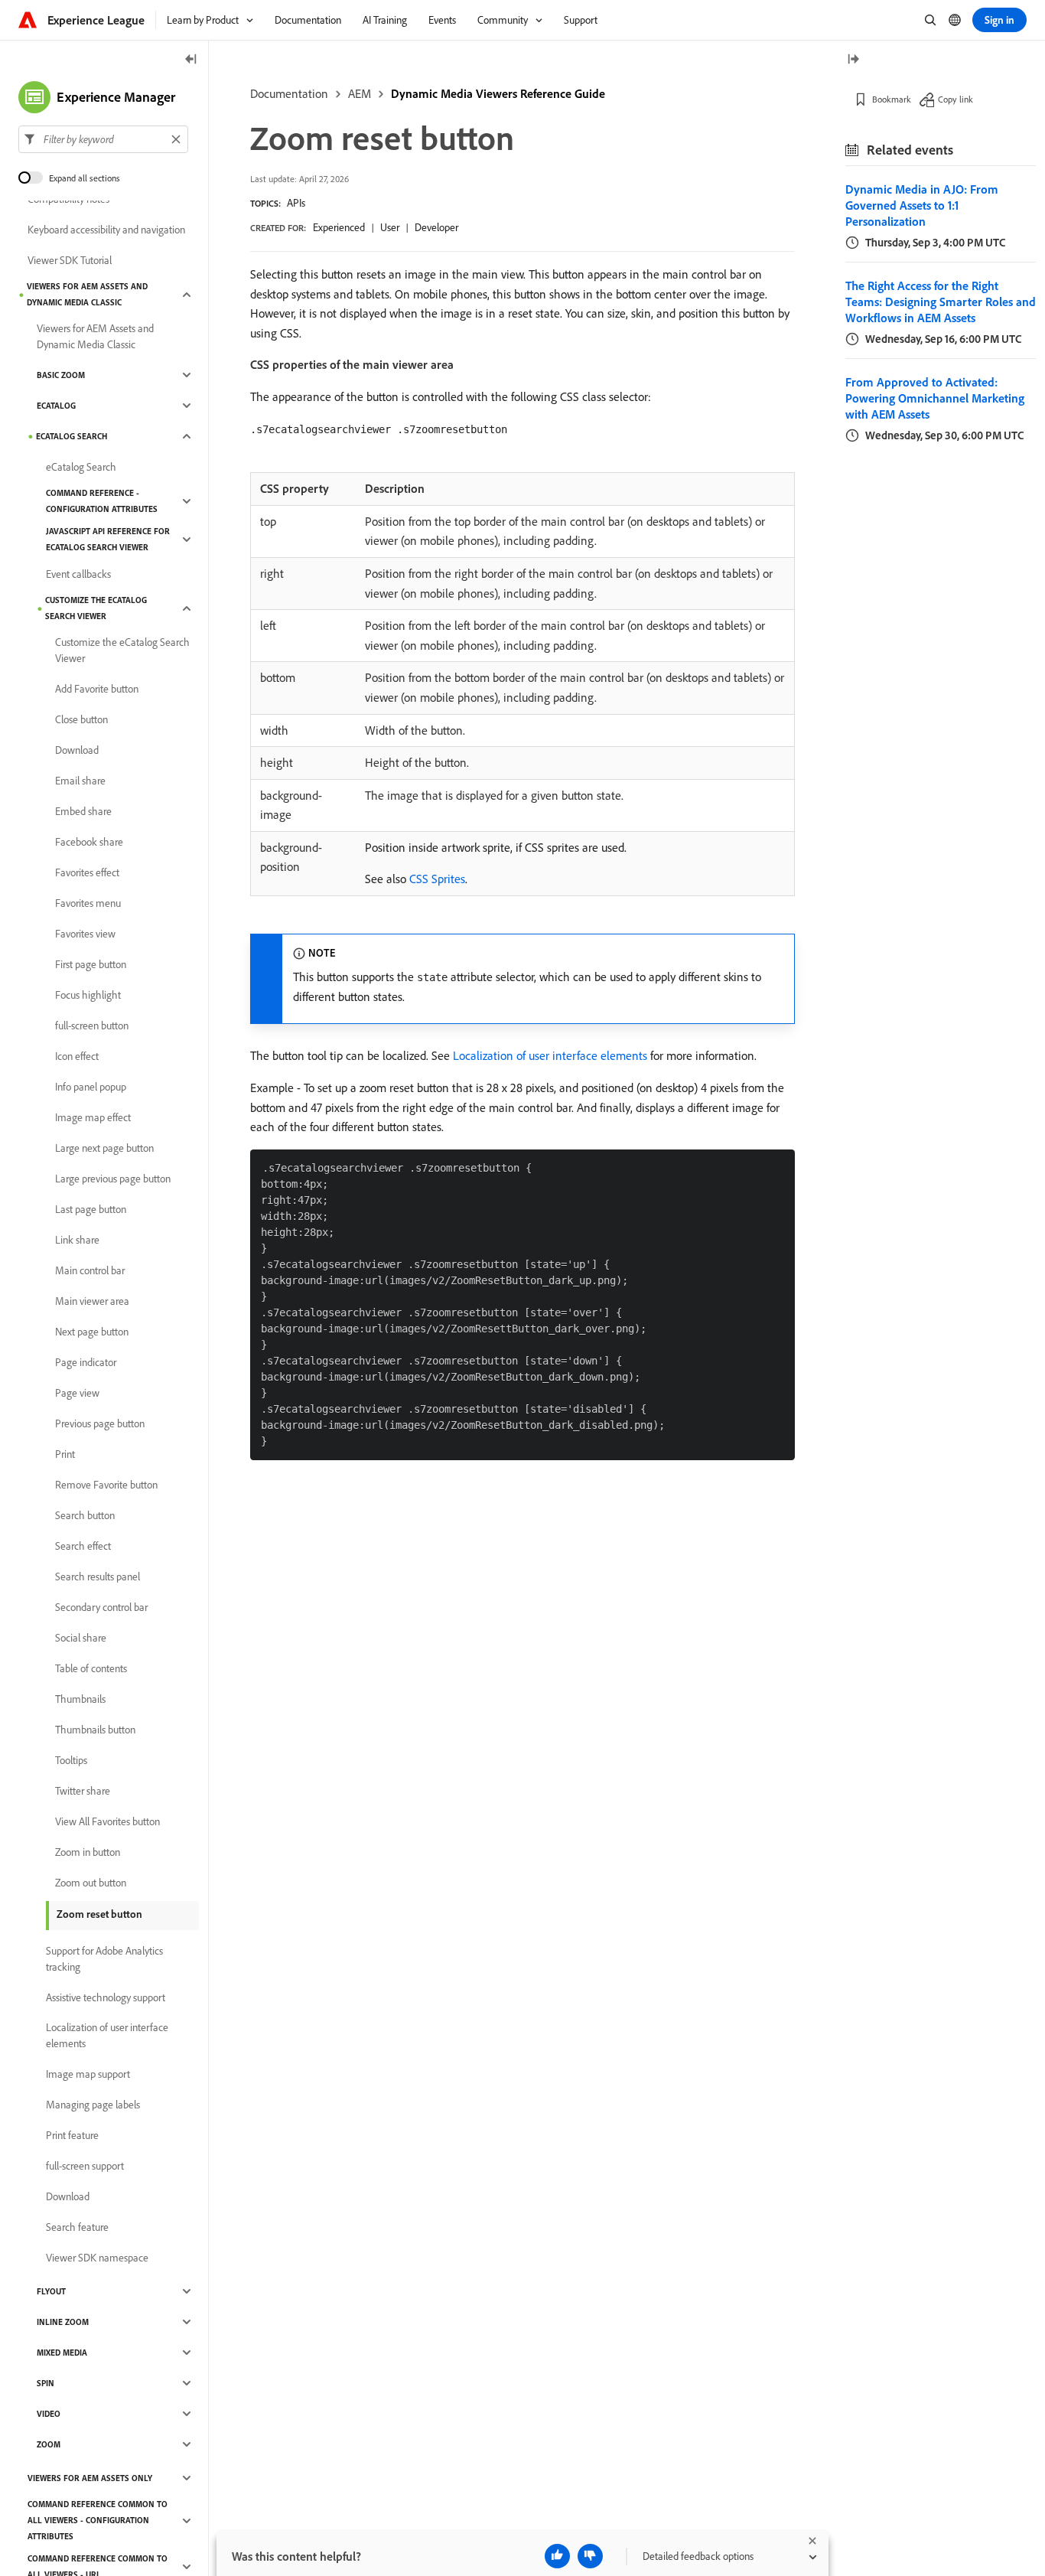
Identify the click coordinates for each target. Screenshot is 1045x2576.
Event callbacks (78, 574)
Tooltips (71, 1760)
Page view (77, 1393)
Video (49, 2414)
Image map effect (93, 1117)
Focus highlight (88, 995)
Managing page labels (93, 2105)
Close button (81, 719)
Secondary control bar (101, 1607)
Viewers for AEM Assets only (90, 2478)
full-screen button (92, 1026)
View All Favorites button (107, 1821)
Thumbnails (80, 1699)
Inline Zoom (63, 2322)
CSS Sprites (437, 879)
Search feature (77, 2227)
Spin (46, 2383)
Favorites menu (88, 903)
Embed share (83, 811)
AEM (360, 93)
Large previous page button (113, 1179)
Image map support (88, 2074)
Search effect (83, 1546)
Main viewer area (92, 1301)
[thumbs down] (590, 2556)
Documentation (289, 93)
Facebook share (89, 842)
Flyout (51, 2291)
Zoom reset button (99, 1914)
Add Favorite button (97, 689)
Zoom (49, 2444)
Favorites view (85, 934)
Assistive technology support (106, 1997)
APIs (296, 203)
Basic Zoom (61, 375)
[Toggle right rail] (853, 60)
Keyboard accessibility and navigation (106, 230)
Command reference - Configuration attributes (102, 501)
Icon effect (77, 1056)
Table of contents (91, 1668)
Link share (77, 1240)
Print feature (72, 2135)
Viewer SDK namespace (97, 2258)
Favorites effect (87, 872)
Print (65, 1454)
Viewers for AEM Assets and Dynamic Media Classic (87, 294)
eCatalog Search (72, 436)
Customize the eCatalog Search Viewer (96, 608)
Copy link (955, 99)
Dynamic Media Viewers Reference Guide (498, 93)
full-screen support (85, 2166)
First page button (91, 964)
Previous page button (100, 1423)
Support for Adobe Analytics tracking (104, 1959)
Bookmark (892, 99)
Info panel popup (91, 1087)
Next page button (92, 1332)
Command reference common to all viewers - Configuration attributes (98, 2520)
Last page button (91, 1209)
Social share (81, 1638)
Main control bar (90, 1270)
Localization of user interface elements (550, 1055)
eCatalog (56, 406)
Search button (85, 1515)
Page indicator (86, 1362)
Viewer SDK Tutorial (70, 260)
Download (77, 750)
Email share (80, 781)
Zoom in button (88, 1852)
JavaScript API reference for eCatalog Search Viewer (108, 539)
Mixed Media (62, 2353)
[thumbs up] (557, 2556)
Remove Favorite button (106, 1485)
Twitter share (83, 1791)
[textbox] (103, 139)
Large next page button (104, 1148)
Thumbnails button (95, 1730)
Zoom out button (91, 1883)
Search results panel (98, 1577)
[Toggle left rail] (191, 60)
